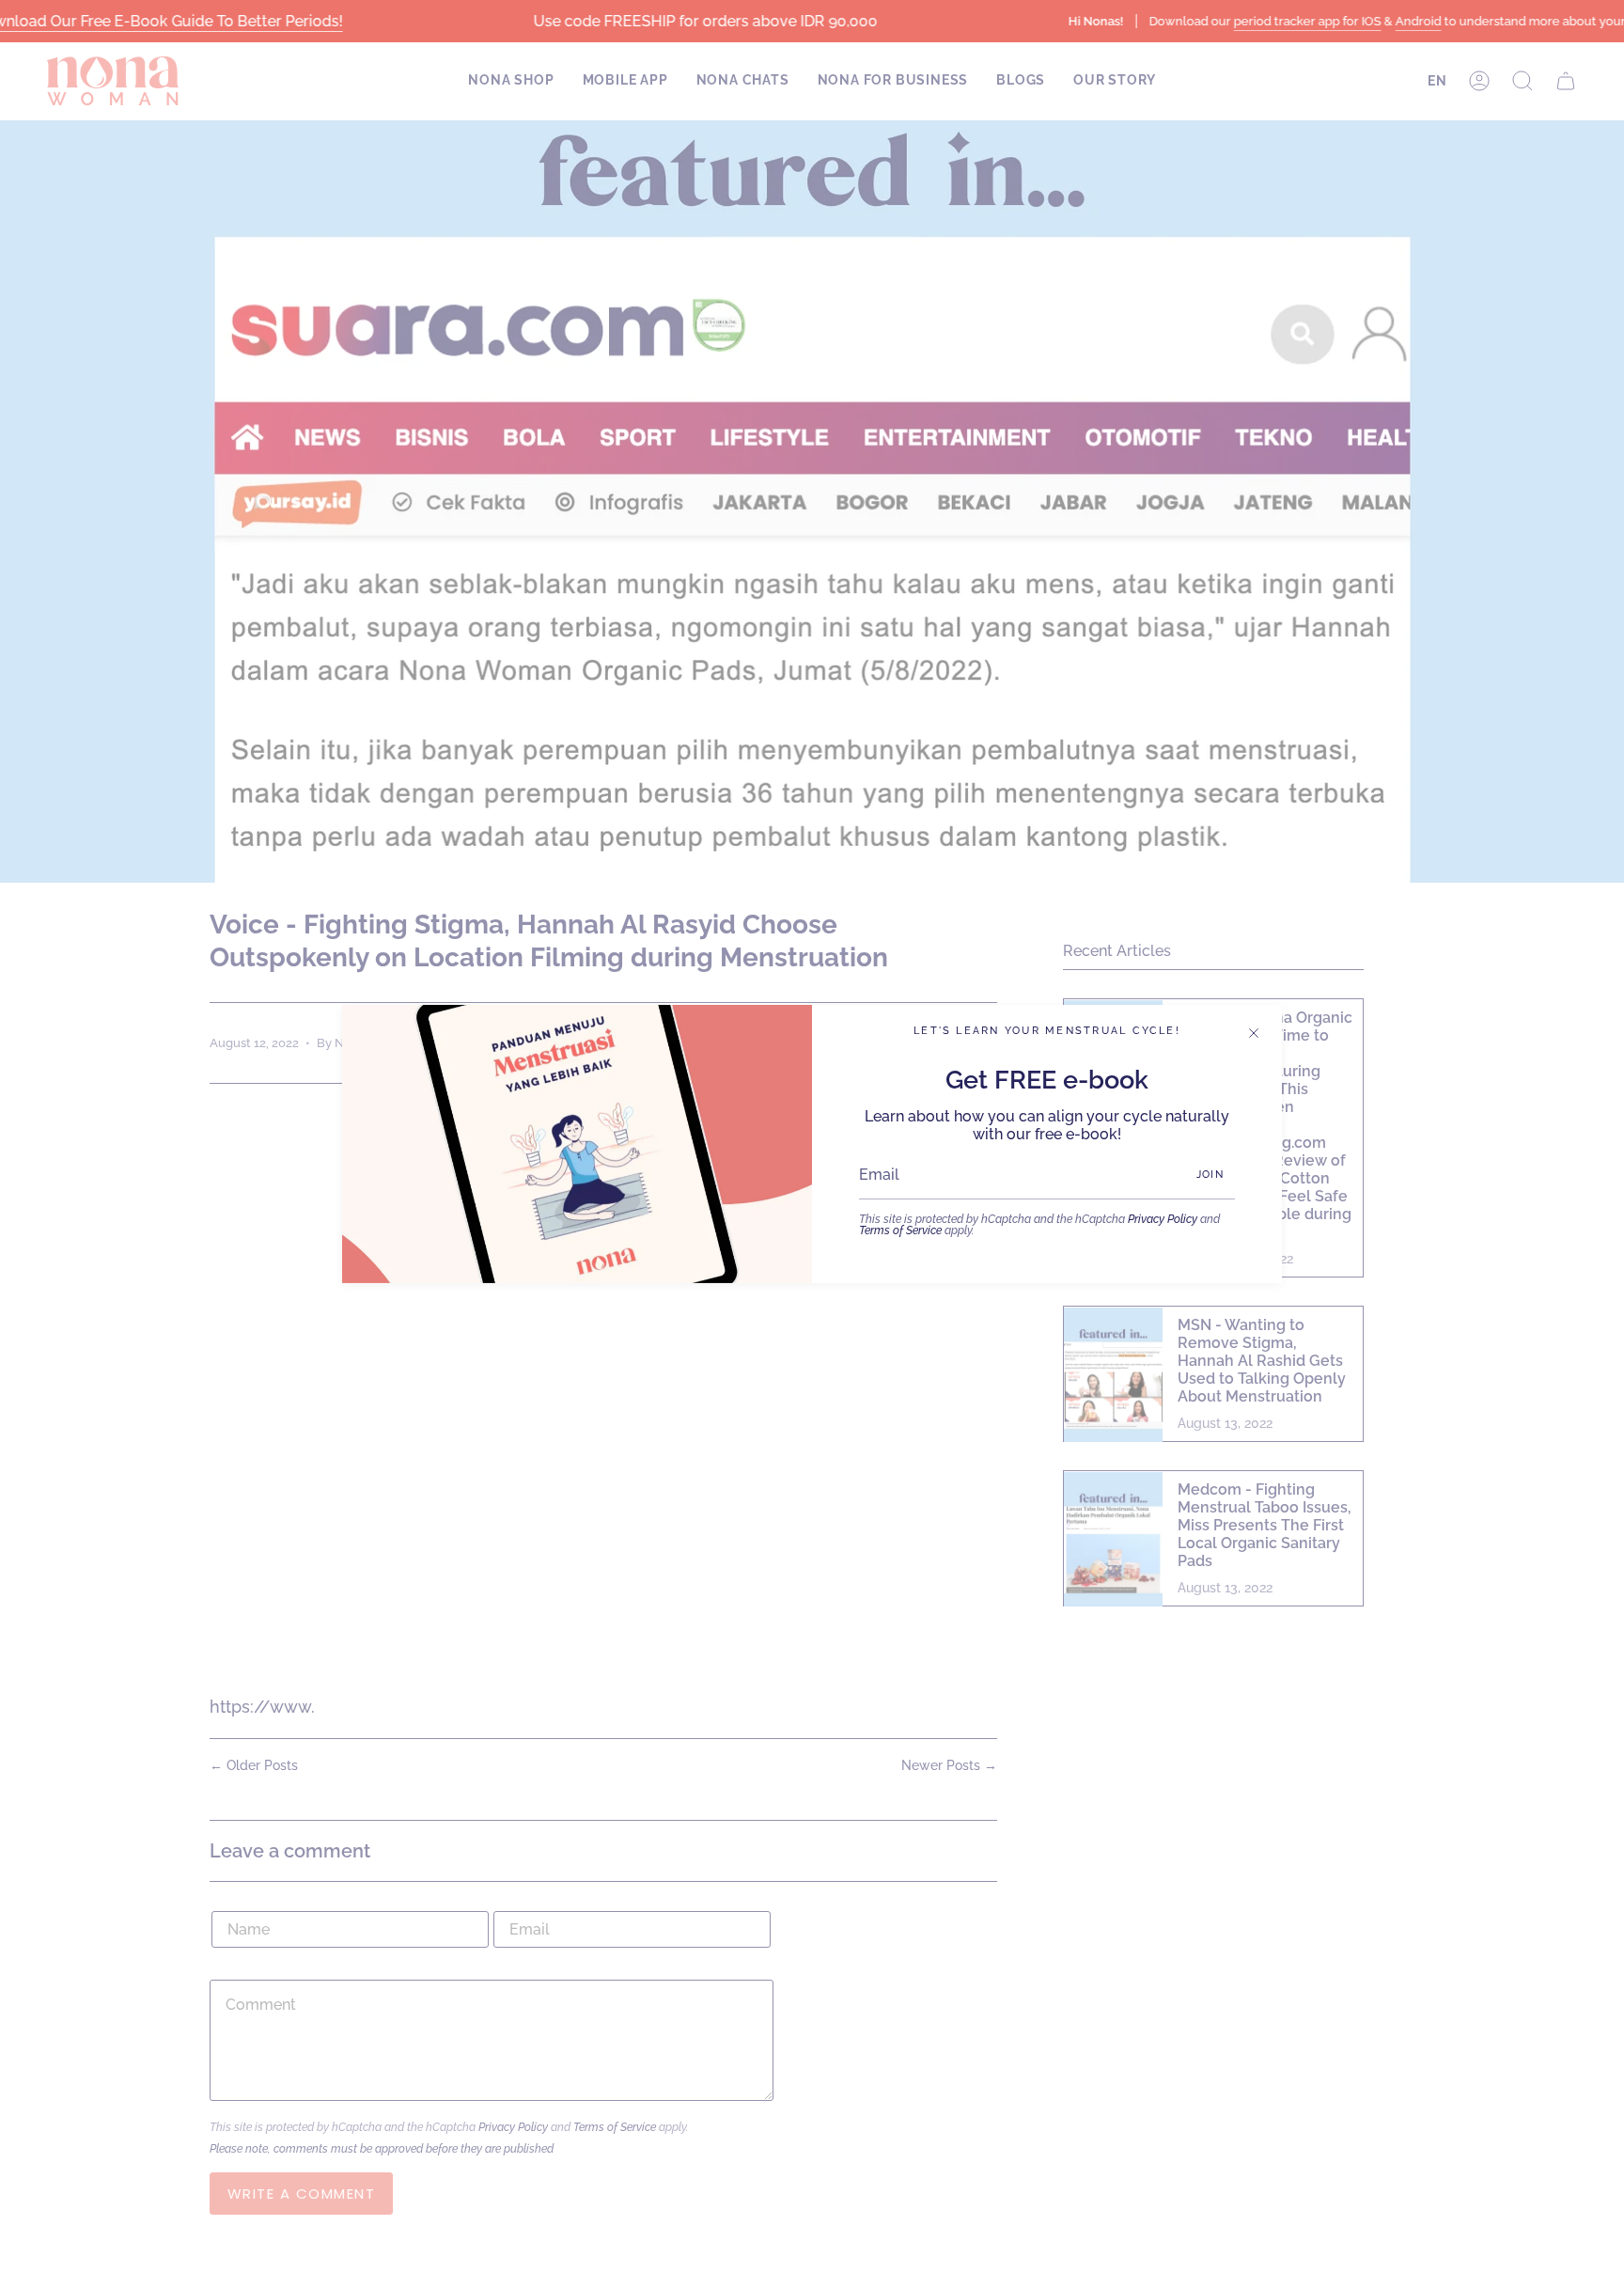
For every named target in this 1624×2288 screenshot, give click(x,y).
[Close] (1254, 1033)
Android (1418, 21)
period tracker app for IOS (1307, 21)
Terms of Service (900, 1230)
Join (1210, 1175)
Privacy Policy (1163, 1219)
